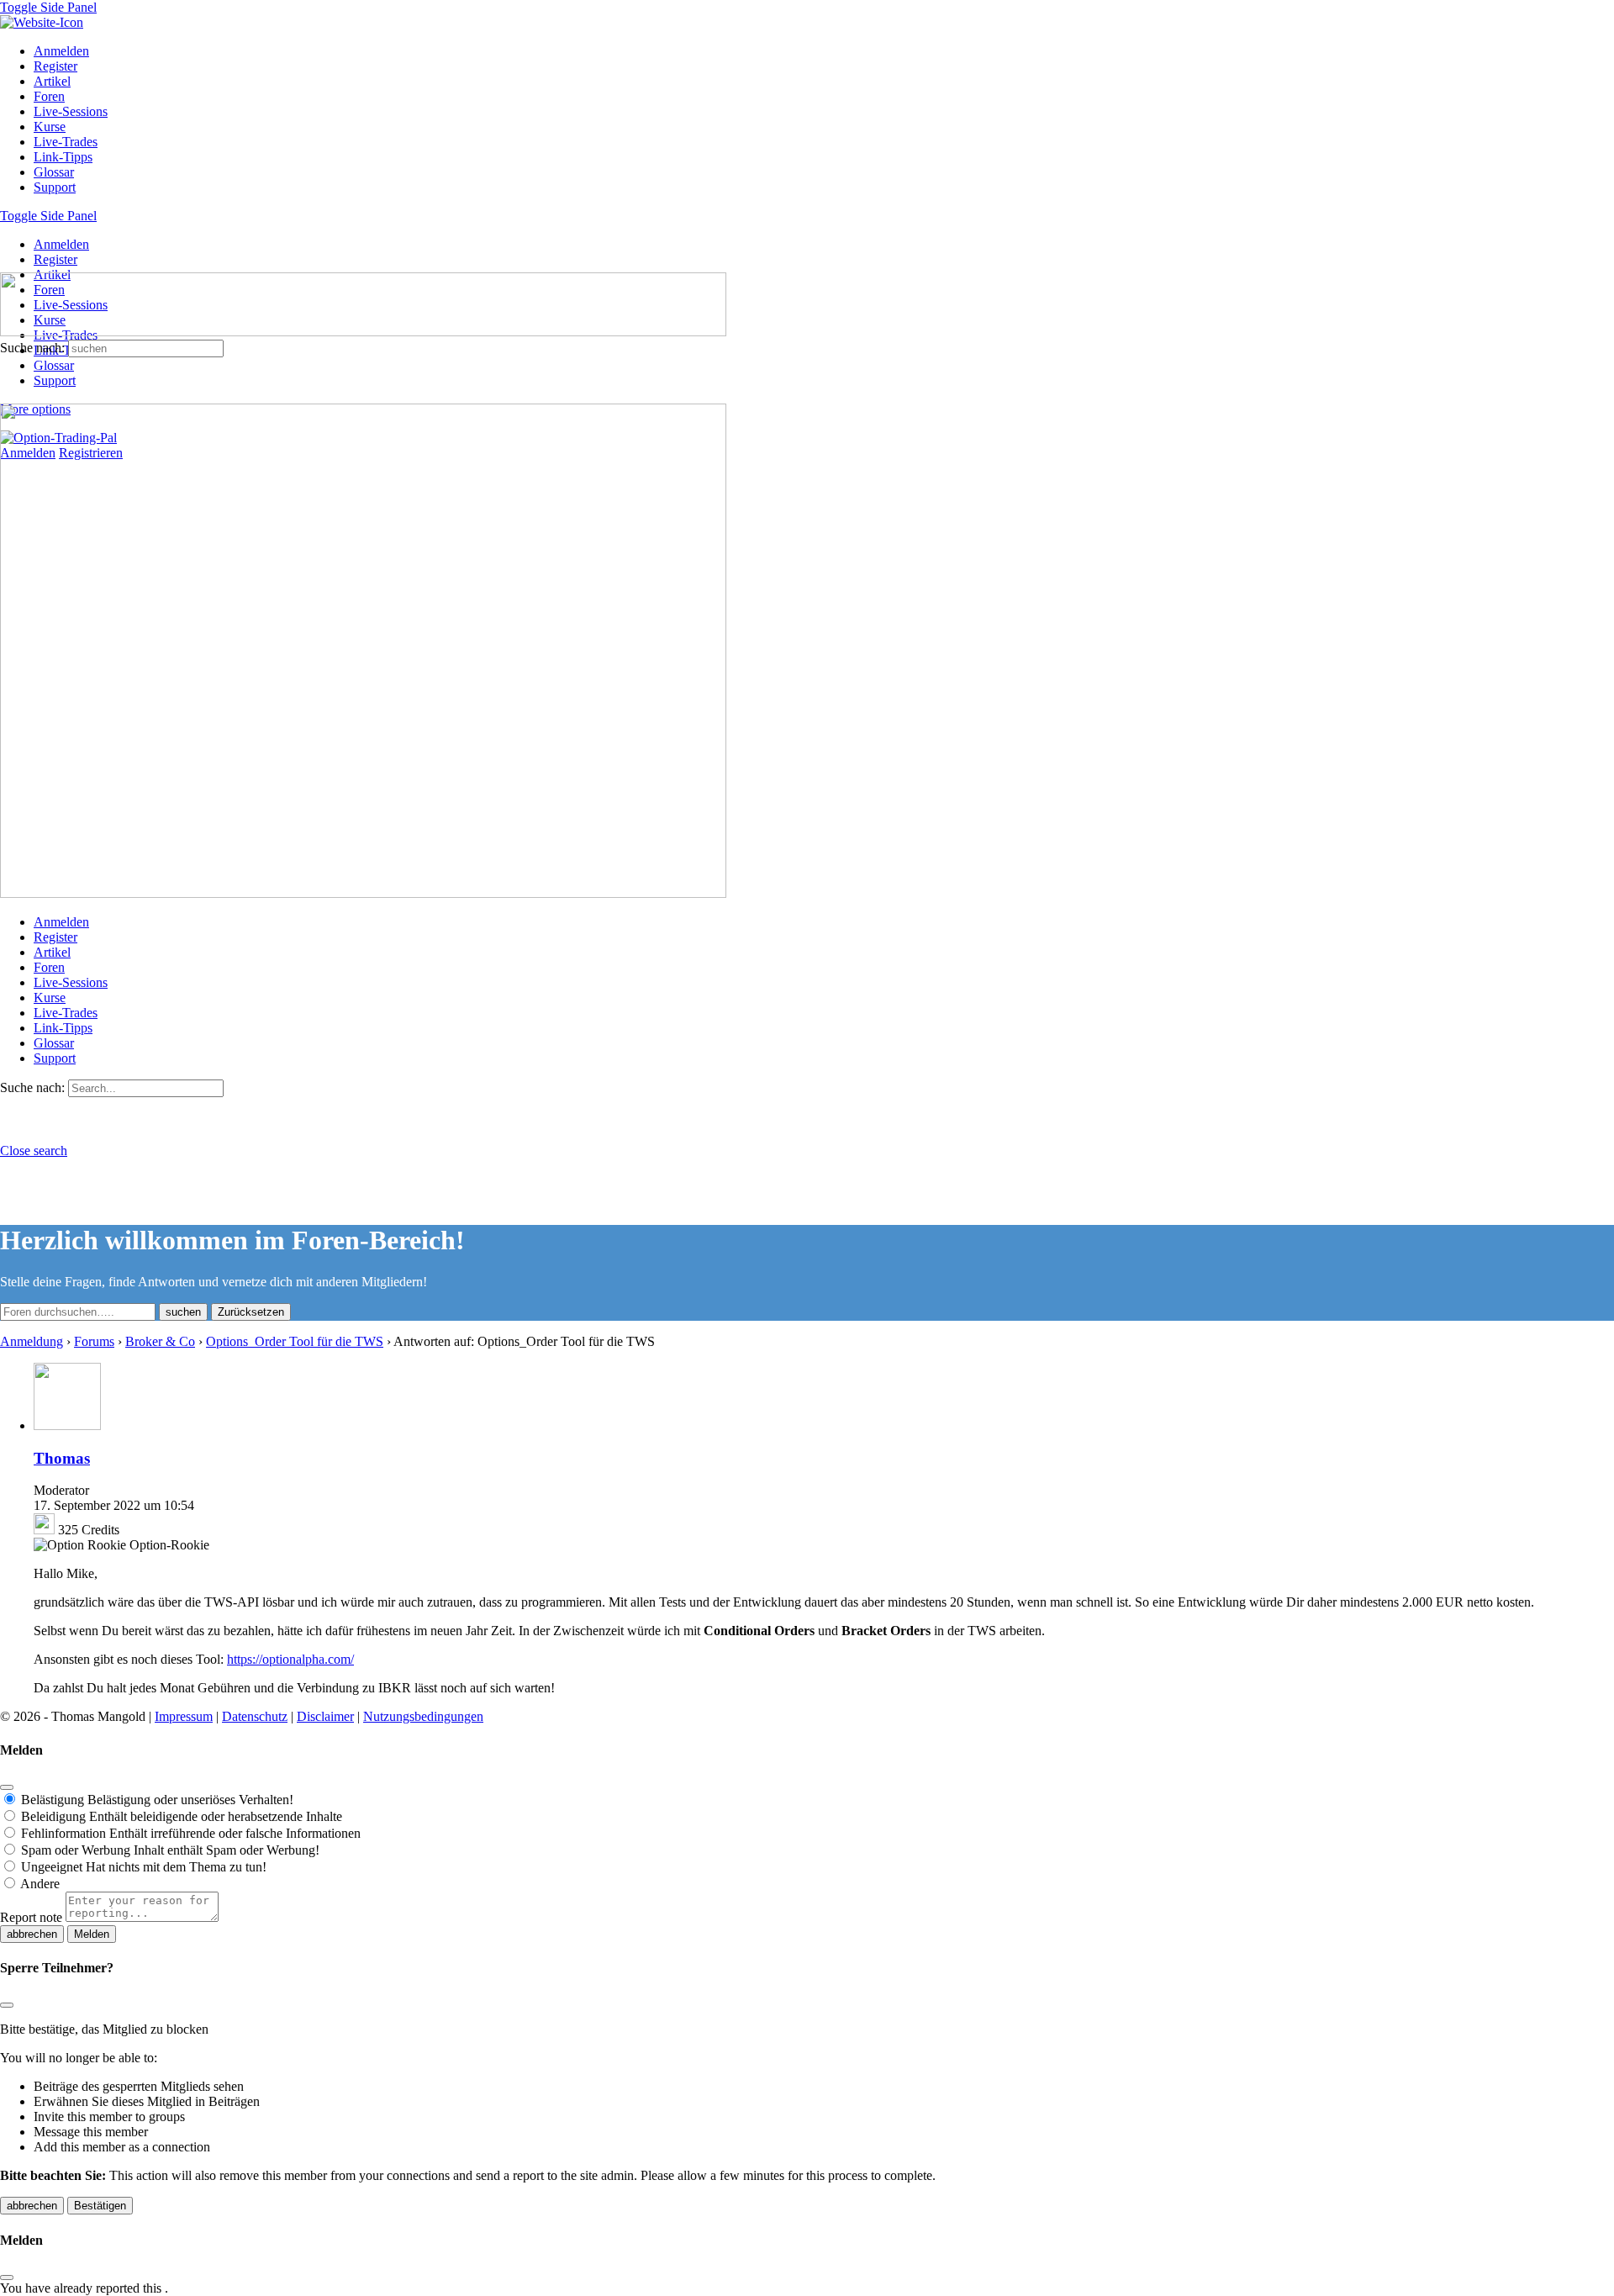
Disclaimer (325, 1716)
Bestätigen (100, 2206)
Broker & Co (160, 1341)
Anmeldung (32, 1341)
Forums (94, 1341)
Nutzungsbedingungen (423, 1716)
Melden (92, 1934)
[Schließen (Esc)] (7, 1787)
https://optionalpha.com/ (290, 1659)
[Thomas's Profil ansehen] (67, 1425)
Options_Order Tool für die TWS (295, 1341)
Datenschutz (255, 1716)
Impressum (184, 1716)
